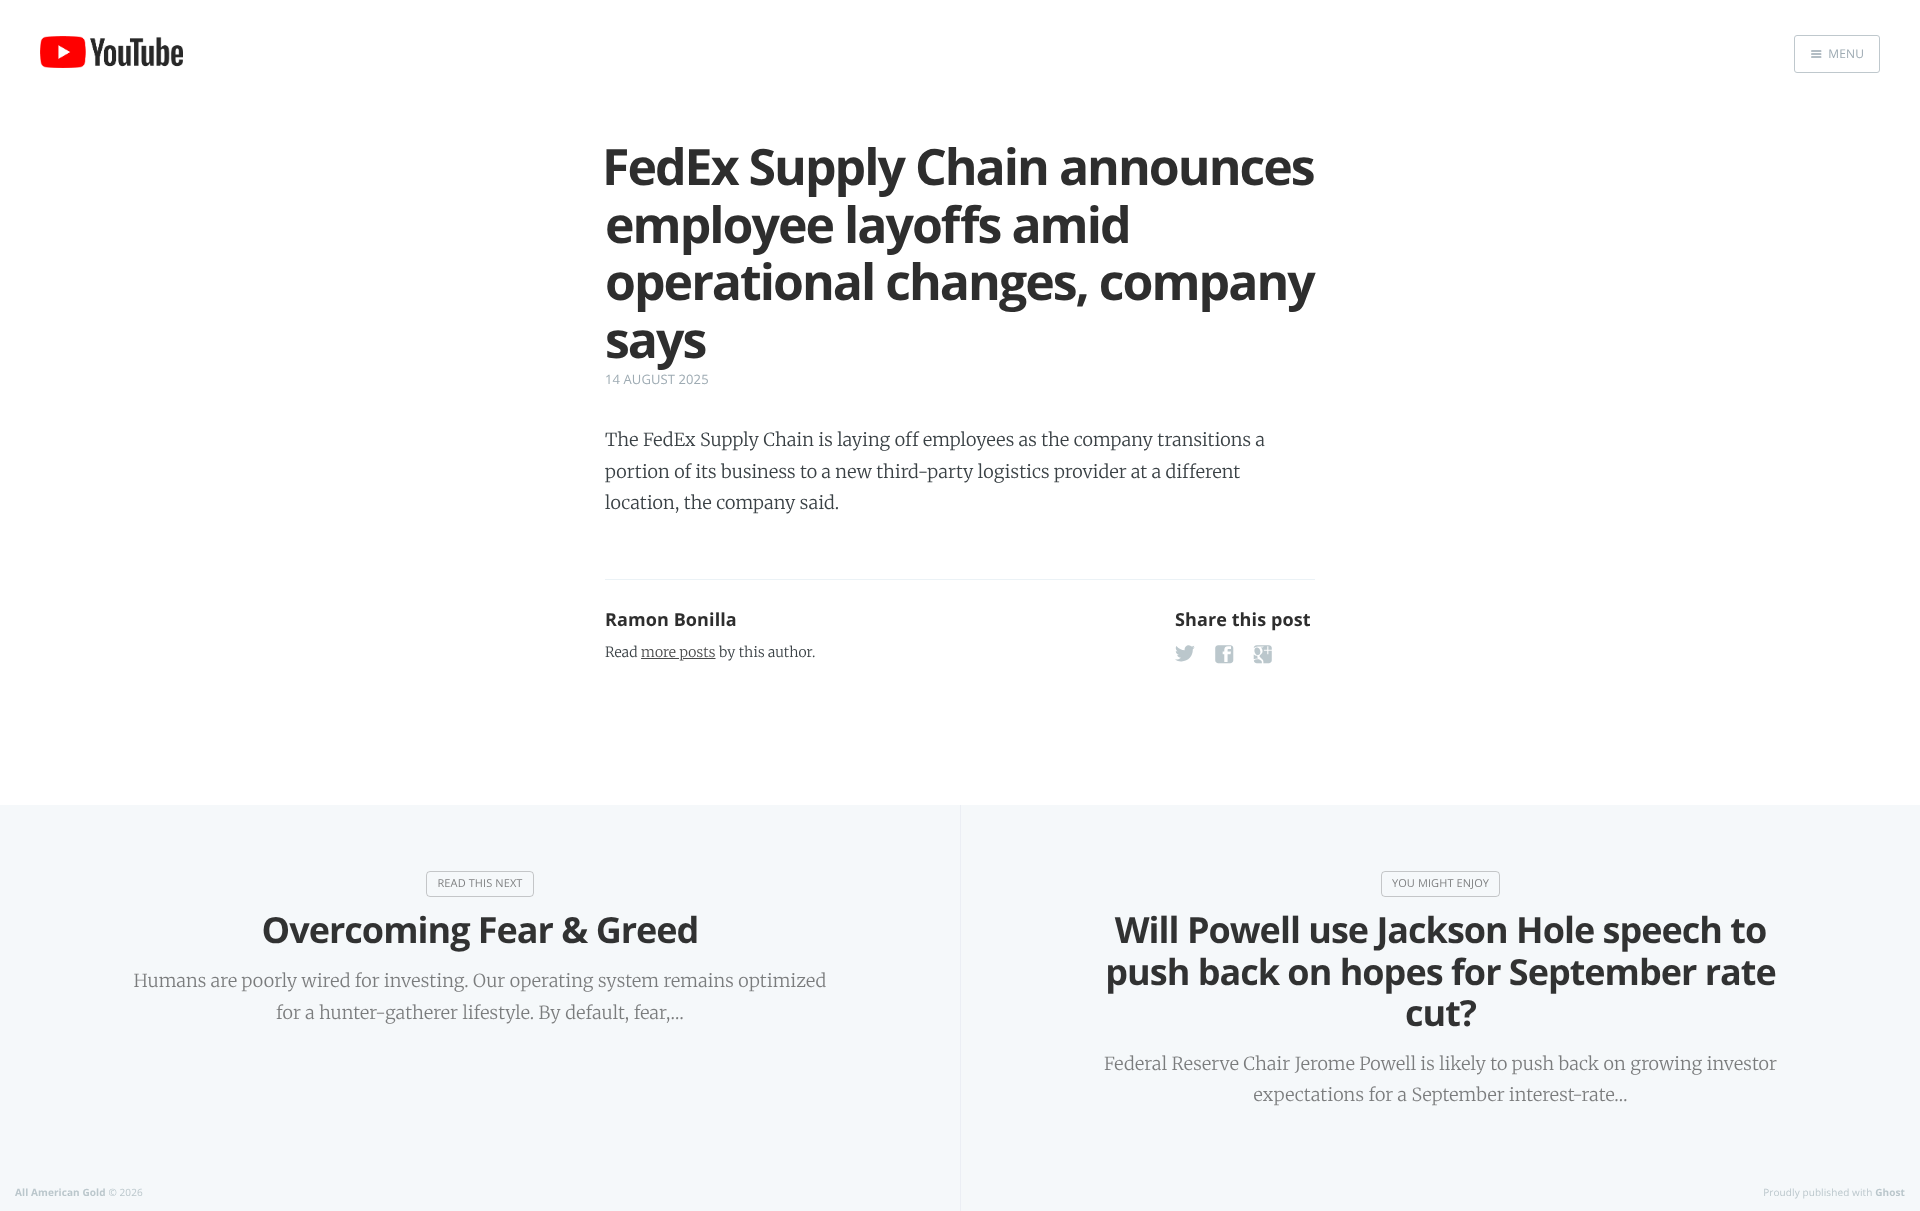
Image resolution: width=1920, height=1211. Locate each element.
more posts (678, 652)
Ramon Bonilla (671, 620)
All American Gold (60, 1192)
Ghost (1890, 1192)
